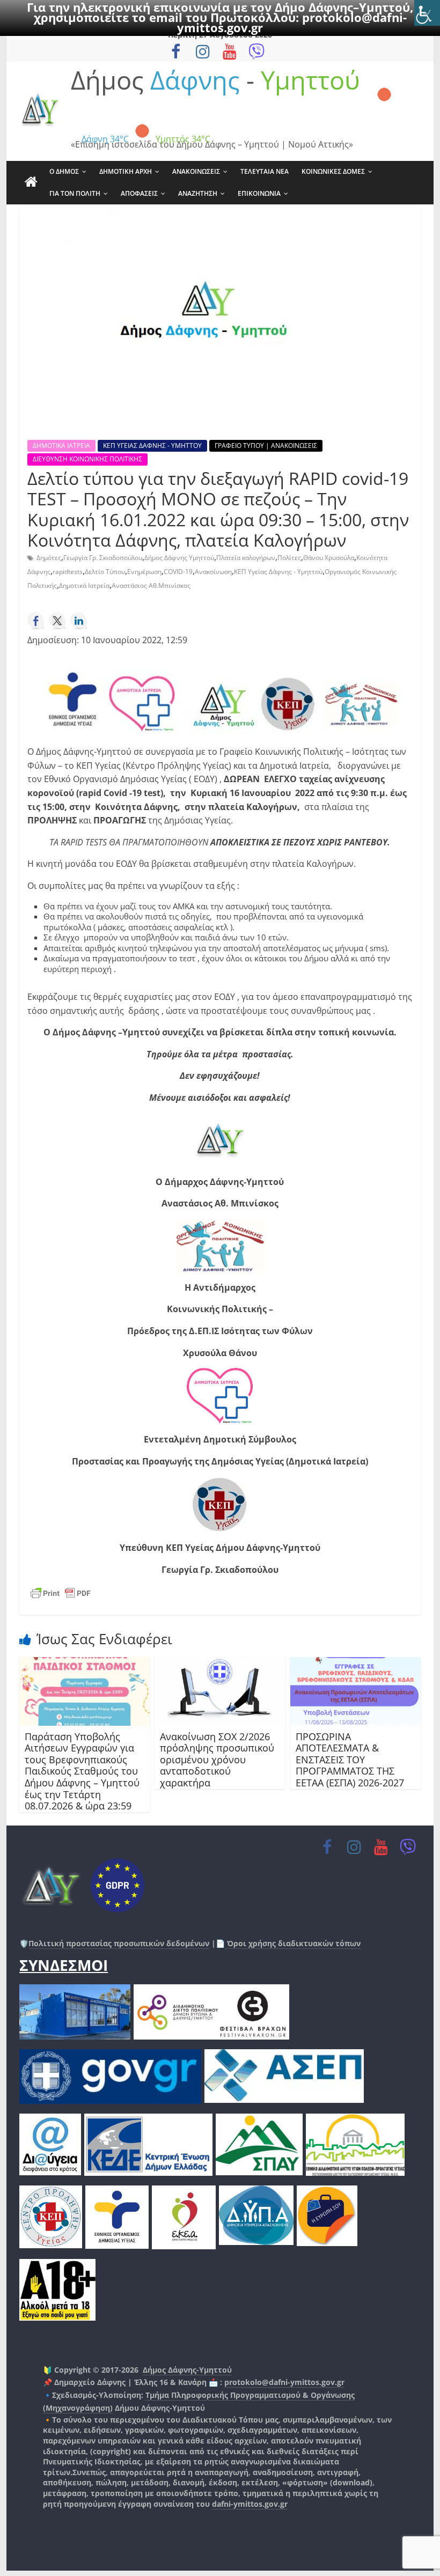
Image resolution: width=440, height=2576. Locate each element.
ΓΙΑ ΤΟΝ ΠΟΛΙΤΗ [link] (75, 193)
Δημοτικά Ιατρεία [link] (84, 586)
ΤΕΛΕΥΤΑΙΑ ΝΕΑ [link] (265, 171)
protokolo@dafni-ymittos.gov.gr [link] (284, 2382)
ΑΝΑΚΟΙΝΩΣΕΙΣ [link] (196, 171)
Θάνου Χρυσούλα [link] (329, 558)
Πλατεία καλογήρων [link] (246, 558)
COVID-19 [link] (178, 572)
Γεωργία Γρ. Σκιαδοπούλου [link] (103, 558)
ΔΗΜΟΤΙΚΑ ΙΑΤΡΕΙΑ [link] (61, 446)
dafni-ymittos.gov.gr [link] (250, 2504)
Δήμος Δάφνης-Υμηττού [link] (187, 2370)
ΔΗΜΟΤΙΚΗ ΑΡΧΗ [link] (126, 171)
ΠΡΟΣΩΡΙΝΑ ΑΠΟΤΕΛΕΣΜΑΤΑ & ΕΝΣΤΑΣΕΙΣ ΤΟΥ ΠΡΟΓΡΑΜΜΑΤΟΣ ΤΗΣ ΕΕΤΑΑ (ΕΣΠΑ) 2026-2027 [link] (350, 1760)
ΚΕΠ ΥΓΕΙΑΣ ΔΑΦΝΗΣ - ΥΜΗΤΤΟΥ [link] (152, 446)
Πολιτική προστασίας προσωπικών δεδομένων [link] (119, 1943)
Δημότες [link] (49, 558)
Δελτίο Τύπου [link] (105, 572)
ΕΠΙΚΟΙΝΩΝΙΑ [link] (259, 193)
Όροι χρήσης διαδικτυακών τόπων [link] (293, 1943)
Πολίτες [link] (289, 558)
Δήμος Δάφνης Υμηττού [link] (179, 558)
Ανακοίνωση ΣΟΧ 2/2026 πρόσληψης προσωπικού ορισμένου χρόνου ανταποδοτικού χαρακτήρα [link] (217, 1760)
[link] (427, 13)
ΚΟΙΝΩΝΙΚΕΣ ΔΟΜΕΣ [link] (333, 171)
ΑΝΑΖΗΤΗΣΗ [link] (198, 193)
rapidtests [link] (68, 572)
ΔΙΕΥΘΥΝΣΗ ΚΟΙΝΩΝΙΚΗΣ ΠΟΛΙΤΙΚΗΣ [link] (87, 459)
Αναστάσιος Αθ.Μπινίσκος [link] (151, 586)
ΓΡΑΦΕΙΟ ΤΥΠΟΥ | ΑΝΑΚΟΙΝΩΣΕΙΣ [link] (266, 446)
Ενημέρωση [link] (144, 572)
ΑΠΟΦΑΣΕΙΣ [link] (139, 193)
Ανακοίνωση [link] (213, 572)
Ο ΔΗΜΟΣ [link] (64, 171)
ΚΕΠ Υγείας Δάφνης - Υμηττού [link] (278, 572)
